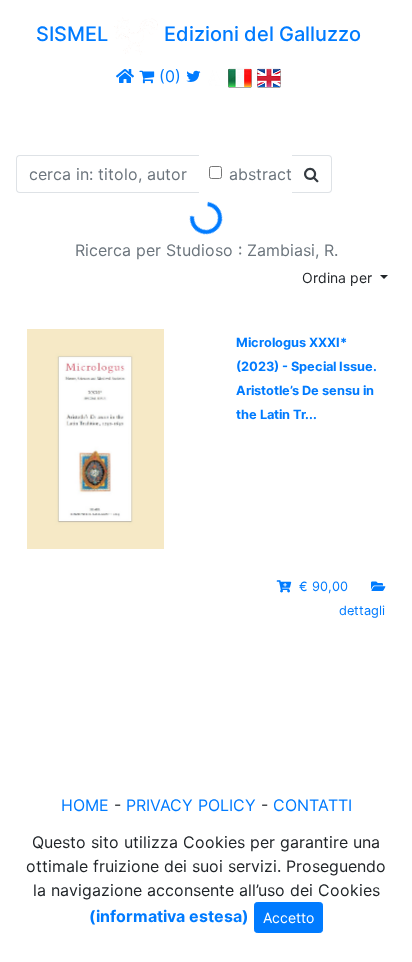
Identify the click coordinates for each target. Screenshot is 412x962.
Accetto (288, 917)
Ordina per (339, 277)
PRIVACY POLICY (191, 805)
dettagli (362, 610)
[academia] (215, 76)
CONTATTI (312, 805)
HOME (85, 805)
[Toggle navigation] (44, 118)
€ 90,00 (323, 586)
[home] (125, 76)
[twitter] (193, 76)
